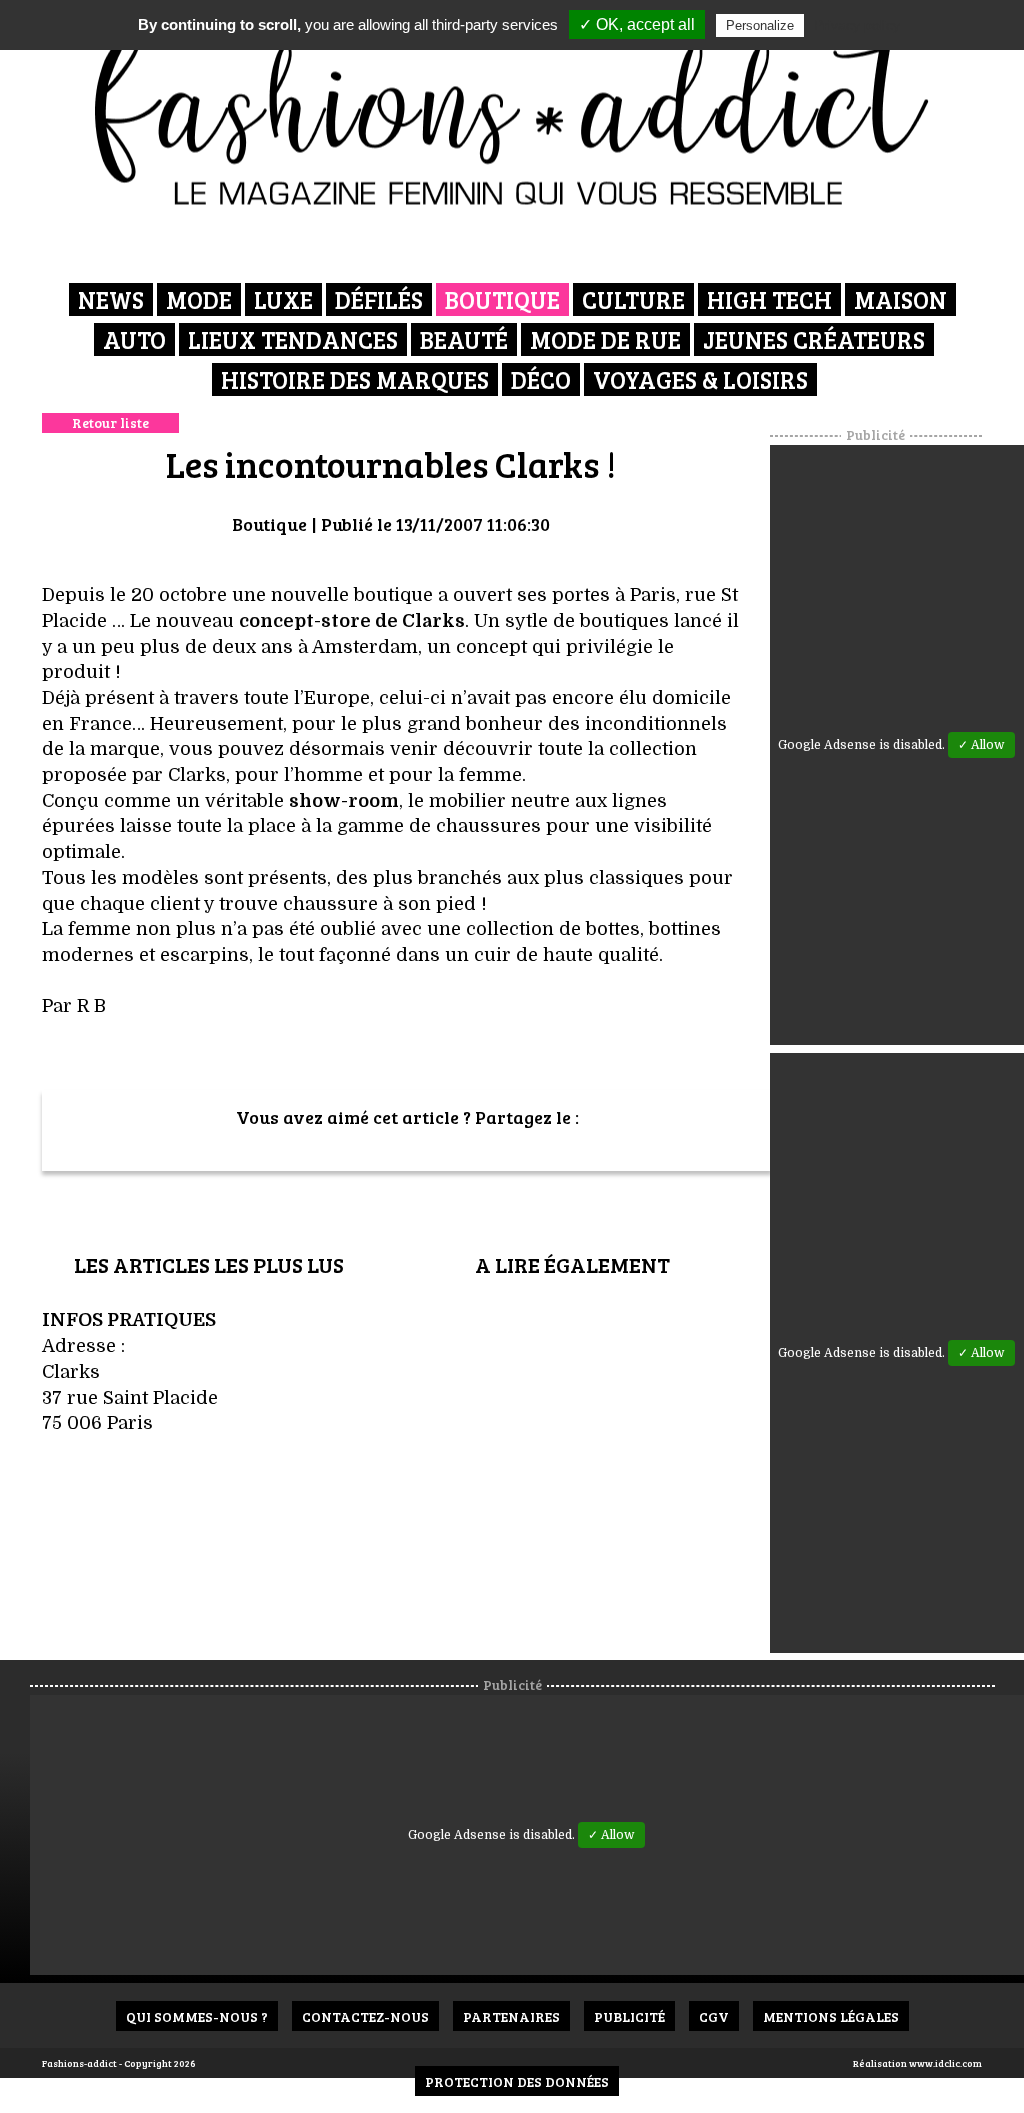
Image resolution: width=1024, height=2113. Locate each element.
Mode (199, 299)
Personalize (760, 25)
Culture (633, 299)
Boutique (502, 299)
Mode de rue (605, 339)
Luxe (283, 299)
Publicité (629, 2016)
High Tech (769, 299)
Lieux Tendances (293, 339)
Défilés (379, 299)
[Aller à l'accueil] (512, 110)
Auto (134, 339)
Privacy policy (857, 25)
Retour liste (110, 422)
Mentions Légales (831, 2016)
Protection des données (517, 2081)
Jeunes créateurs (814, 339)
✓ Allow (981, 745)
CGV (714, 2016)
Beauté (464, 339)
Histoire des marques (355, 379)
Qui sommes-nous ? (197, 2016)
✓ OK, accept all (637, 24)
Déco (541, 379)
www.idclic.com (945, 2063)
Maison (900, 299)
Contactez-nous (365, 2016)
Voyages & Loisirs (700, 379)
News (111, 299)
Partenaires (511, 2016)
